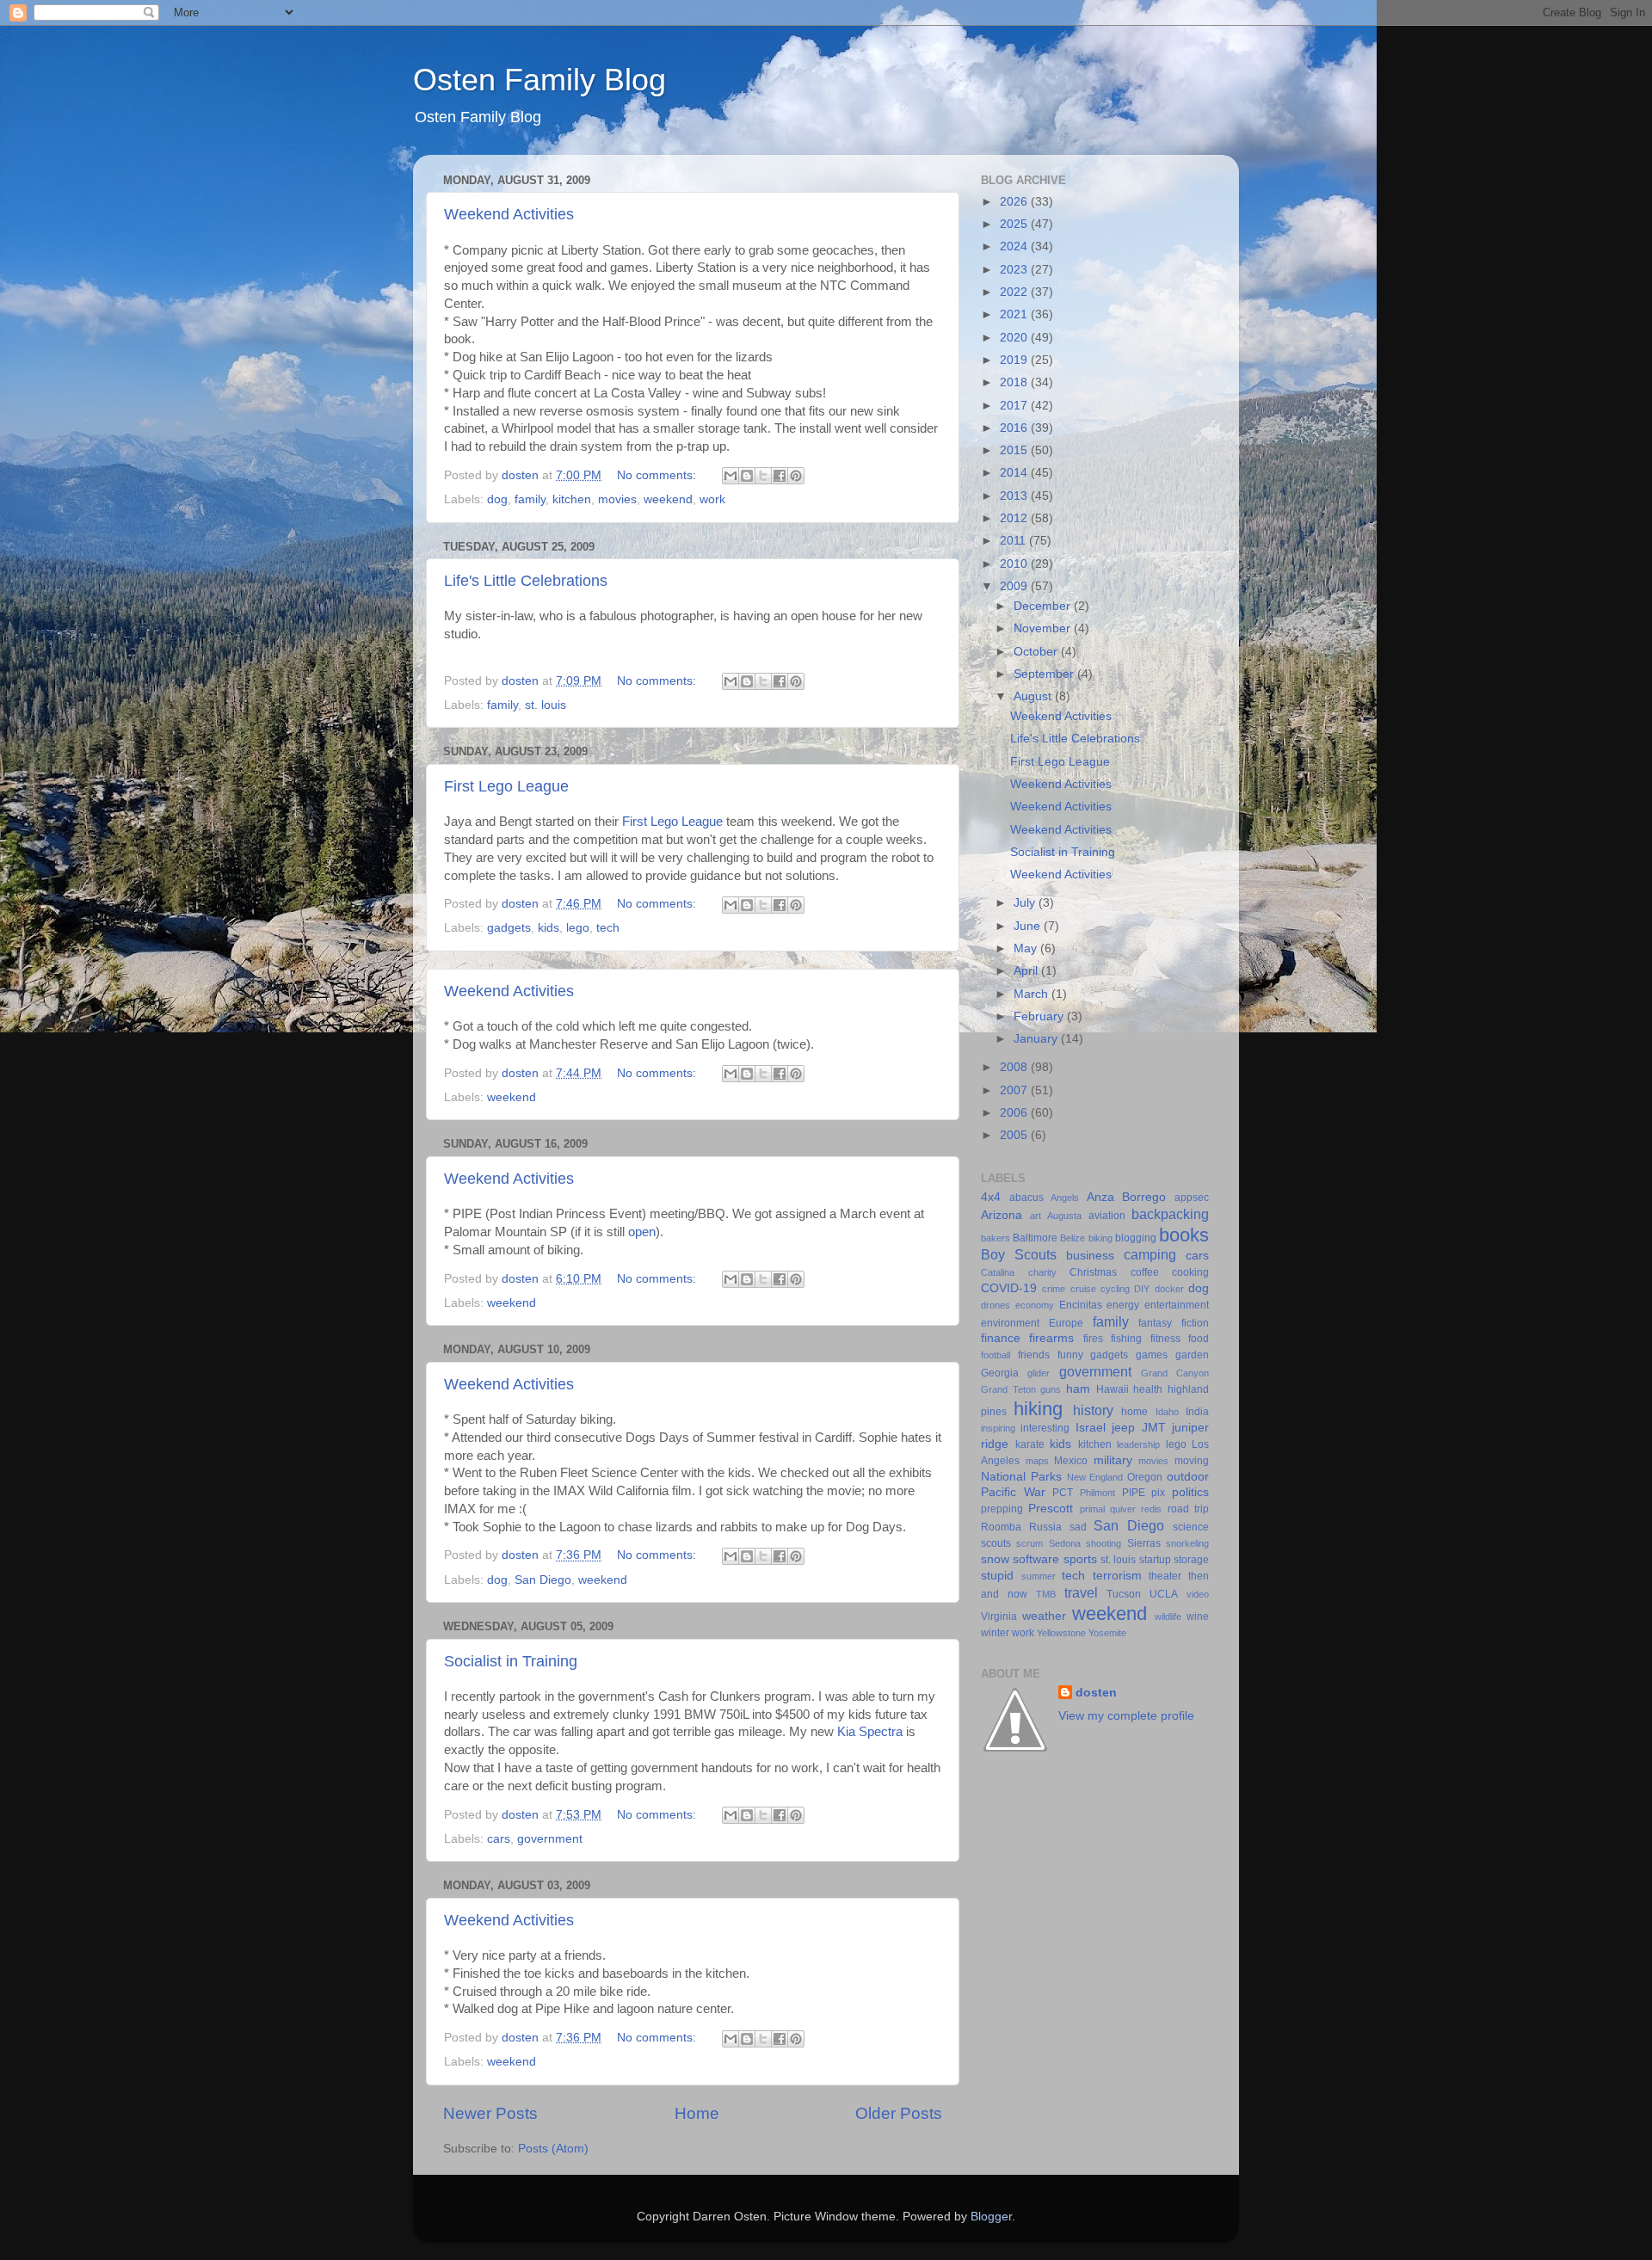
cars (499, 1839)
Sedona (1065, 1543)
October (1037, 652)
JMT (1154, 1428)
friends (1034, 1355)
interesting (1045, 1428)
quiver (1123, 1509)
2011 (1014, 541)
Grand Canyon (1175, 1373)
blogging (1136, 1238)
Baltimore (1035, 1238)
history (1093, 1410)
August (1034, 696)
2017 (1015, 406)
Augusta (1064, 1216)
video (1198, 1594)
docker (1169, 1289)
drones (996, 1305)
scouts (996, 1543)
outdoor (1188, 1477)
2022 (1015, 292)
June (1029, 926)
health (1148, 1389)
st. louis (546, 705)
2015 (1015, 450)
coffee (1145, 1272)
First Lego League (506, 786)
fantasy (1155, 1323)
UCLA (1164, 1594)
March (1032, 994)
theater (1165, 1576)
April (1027, 971)
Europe (1066, 1323)
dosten (1096, 1693)
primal (1092, 1509)
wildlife (1168, 1616)
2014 (1015, 473)
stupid (997, 1576)
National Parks (1021, 1477)
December (1044, 606)
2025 (1015, 224)
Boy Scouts (1019, 1254)
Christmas (1093, 1272)
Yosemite (1107, 1633)
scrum (1029, 1543)
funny (1070, 1355)
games (1152, 1355)
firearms (1051, 1338)
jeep (1123, 1428)
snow (995, 1559)
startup (1155, 1560)
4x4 (991, 1197)
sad (1078, 1527)
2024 (1015, 246)
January (1037, 1039)
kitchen (572, 499)
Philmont (1097, 1493)
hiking (1038, 1409)
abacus (1026, 1198)
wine (1198, 1616)
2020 (1015, 338)
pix (1158, 1493)
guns (1051, 1389)
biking (1100, 1238)
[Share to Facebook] (780, 476)
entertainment (1177, 1305)
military (1113, 1460)
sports (1080, 1559)
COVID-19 (1009, 1288)
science (1191, 1527)
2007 (1015, 1090)
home (1134, 1412)
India (1197, 1412)
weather (1044, 1616)
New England (1095, 1477)
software (1036, 1559)
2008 (1015, 1067)
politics (1190, 1492)
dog (497, 499)
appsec (1192, 1198)
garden (1192, 1355)
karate (1030, 1444)
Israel (1091, 1428)
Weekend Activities (509, 214)
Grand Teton (1008, 1389)
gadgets (509, 928)
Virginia (999, 1616)
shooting (1103, 1543)
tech (608, 928)
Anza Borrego (1127, 1197)
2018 (1015, 382)
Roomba (1001, 1527)
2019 (1015, 360)
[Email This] (730, 476)
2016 (1015, 428)
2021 (1015, 314)
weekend (668, 499)
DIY (1142, 1289)
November (1044, 628)
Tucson (1124, 1594)
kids (549, 928)
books (1184, 1235)
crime (1054, 1289)
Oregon (1145, 1477)
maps (1037, 1461)
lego (578, 928)
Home (697, 2113)
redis (1151, 1509)
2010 (1015, 564)
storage (1191, 1560)
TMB (1046, 1594)
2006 (1015, 1113)
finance (1001, 1338)
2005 (1015, 1135)
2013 (1015, 496)
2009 (1015, 586)
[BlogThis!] (747, 476)
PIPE (1134, 1493)
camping (1150, 1254)
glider (1039, 1373)
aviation (1107, 1216)
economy (1035, 1305)
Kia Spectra (870, 1732)
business (1090, 1256)
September (1045, 674)
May (1027, 948)
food (1199, 1339)
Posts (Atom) (553, 2149)
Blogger (991, 2217)
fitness (1165, 1339)
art (1036, 1216)
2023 (1015, 270)
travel (1081, 1592)
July (1026, 903)
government (550, 1839)
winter (995, 1633)
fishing (1126, 1339)
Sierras (1144, 1543)
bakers (996, 1238)
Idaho (1167, 1412)
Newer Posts (490, 2113)
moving (1192, 1461)
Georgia (1000, 1373)
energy (1123, 1305)
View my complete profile (1126, 1716)
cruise (1083, 1289)
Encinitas (1081, 1305)
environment (1010, 1323)
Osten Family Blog (539, 80)
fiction (1195, 1323)
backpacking (1170, 1214)
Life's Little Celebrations (526, 581)
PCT (1063, 1493)
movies (617, 499)
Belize (1073, 1238)
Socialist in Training (511, 1661)
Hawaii (1113, 1389)
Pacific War (1013, 1492)
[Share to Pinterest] (796, 476)
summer (1039, 1576)
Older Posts (899, 2113)
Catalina (998, 1272)
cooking (1190, 1272)
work (712, 499)
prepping (1002, 1509)
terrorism (1117, 1576)
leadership (1138, 1444)
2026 (1015, 202)
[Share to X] (763, 476)
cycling (1115, 1289)
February (1040, 1016)
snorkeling (1187, 1543)
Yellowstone (1061, 1633)
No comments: (658, 475)
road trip (1188, 1509)
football (996, 1355)
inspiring (998, 1428)
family (530, 499)
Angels (1065, 1198)
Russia (1045, 1527)
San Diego (543, 1580)
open (642, 1232)
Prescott (1051, 1509)
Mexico (1071, 1461)
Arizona (1002, 1215)
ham (1078, 1389)
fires (1093, 1339)
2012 (1015, 518)
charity (1042, 1272)
